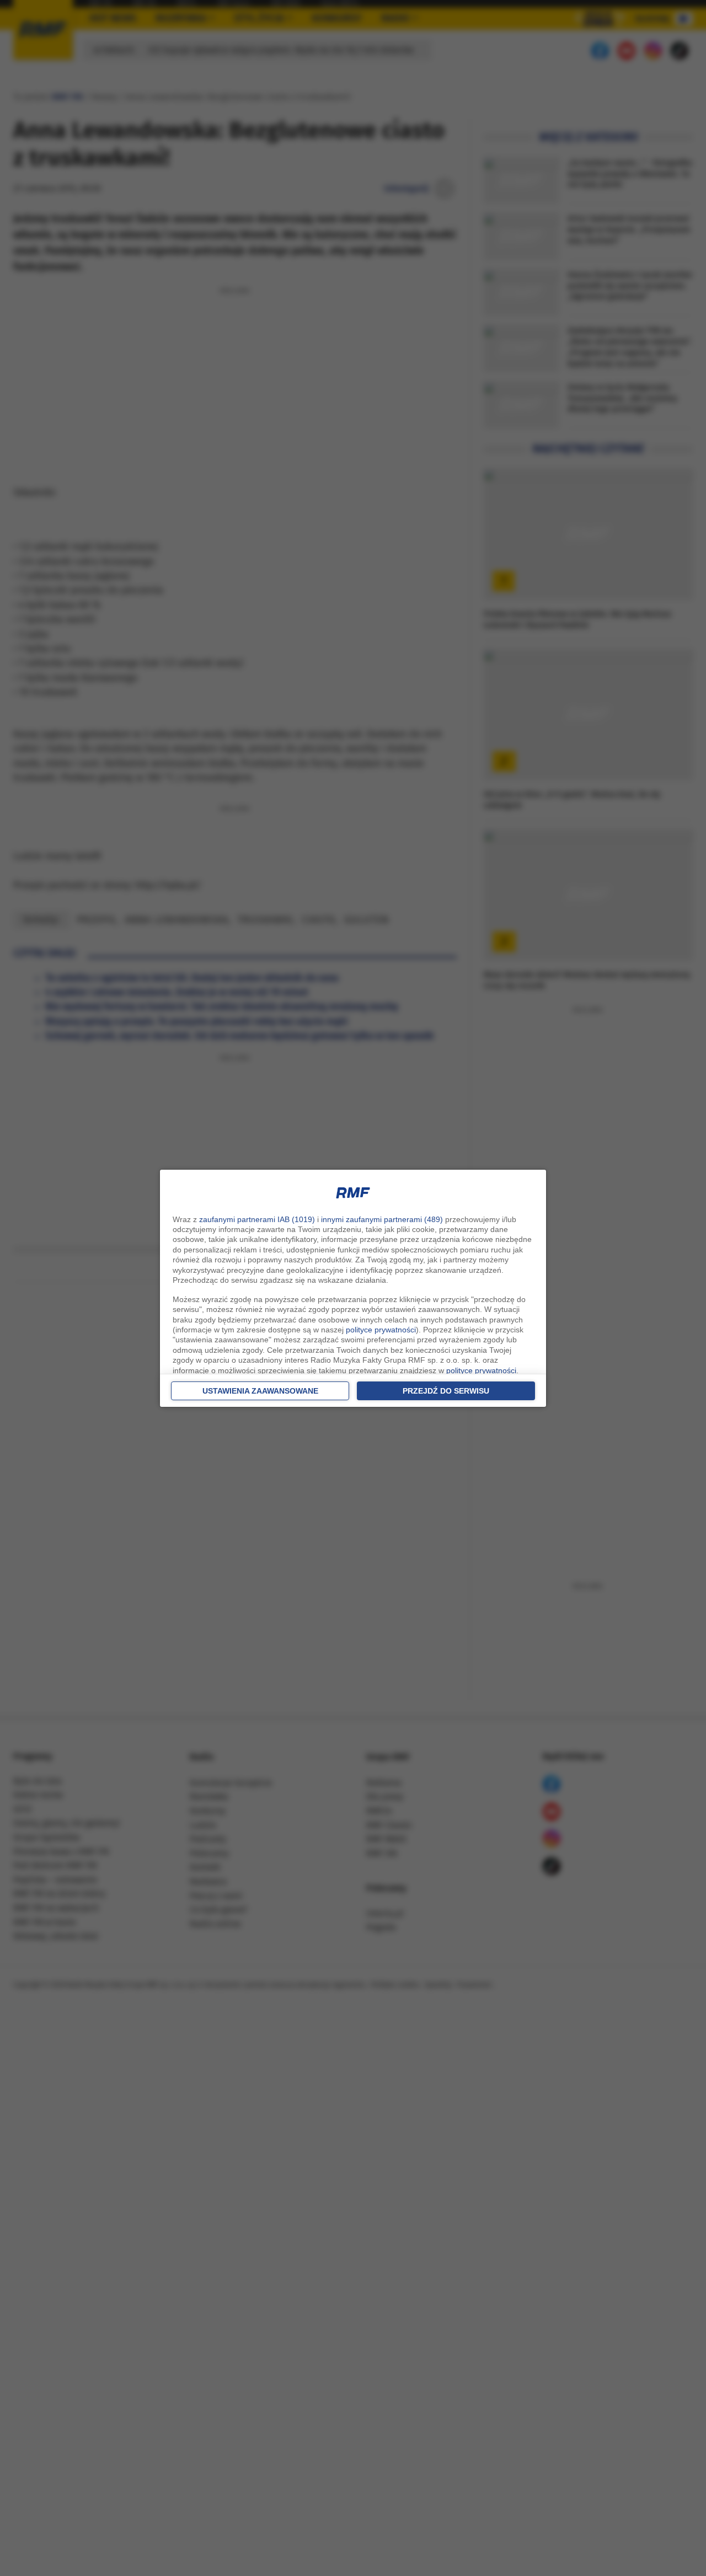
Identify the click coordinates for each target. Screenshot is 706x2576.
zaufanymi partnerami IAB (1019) (257, 1219)
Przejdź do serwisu (446, 1391)
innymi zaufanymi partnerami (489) (382, 1219)
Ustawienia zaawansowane (260, 1391)
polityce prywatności (381, 1330)
